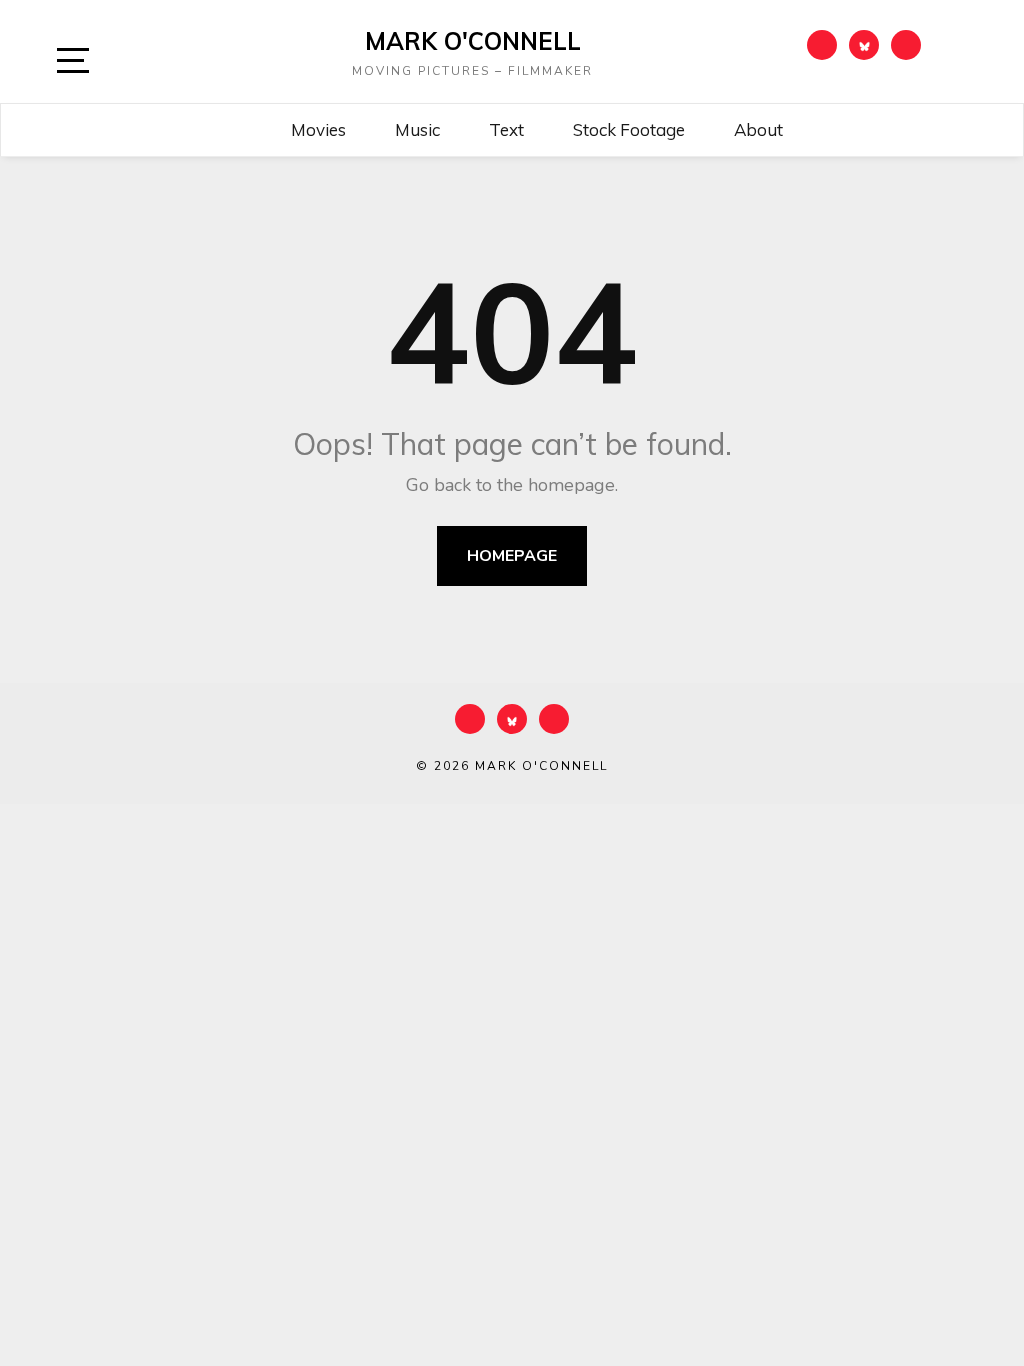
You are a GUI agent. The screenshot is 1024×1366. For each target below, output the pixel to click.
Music (417, 129)
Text (506, 129)
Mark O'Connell (473, 41)
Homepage (512, 556)
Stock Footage (629, 129)
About (758, 129)
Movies (318, 129)
